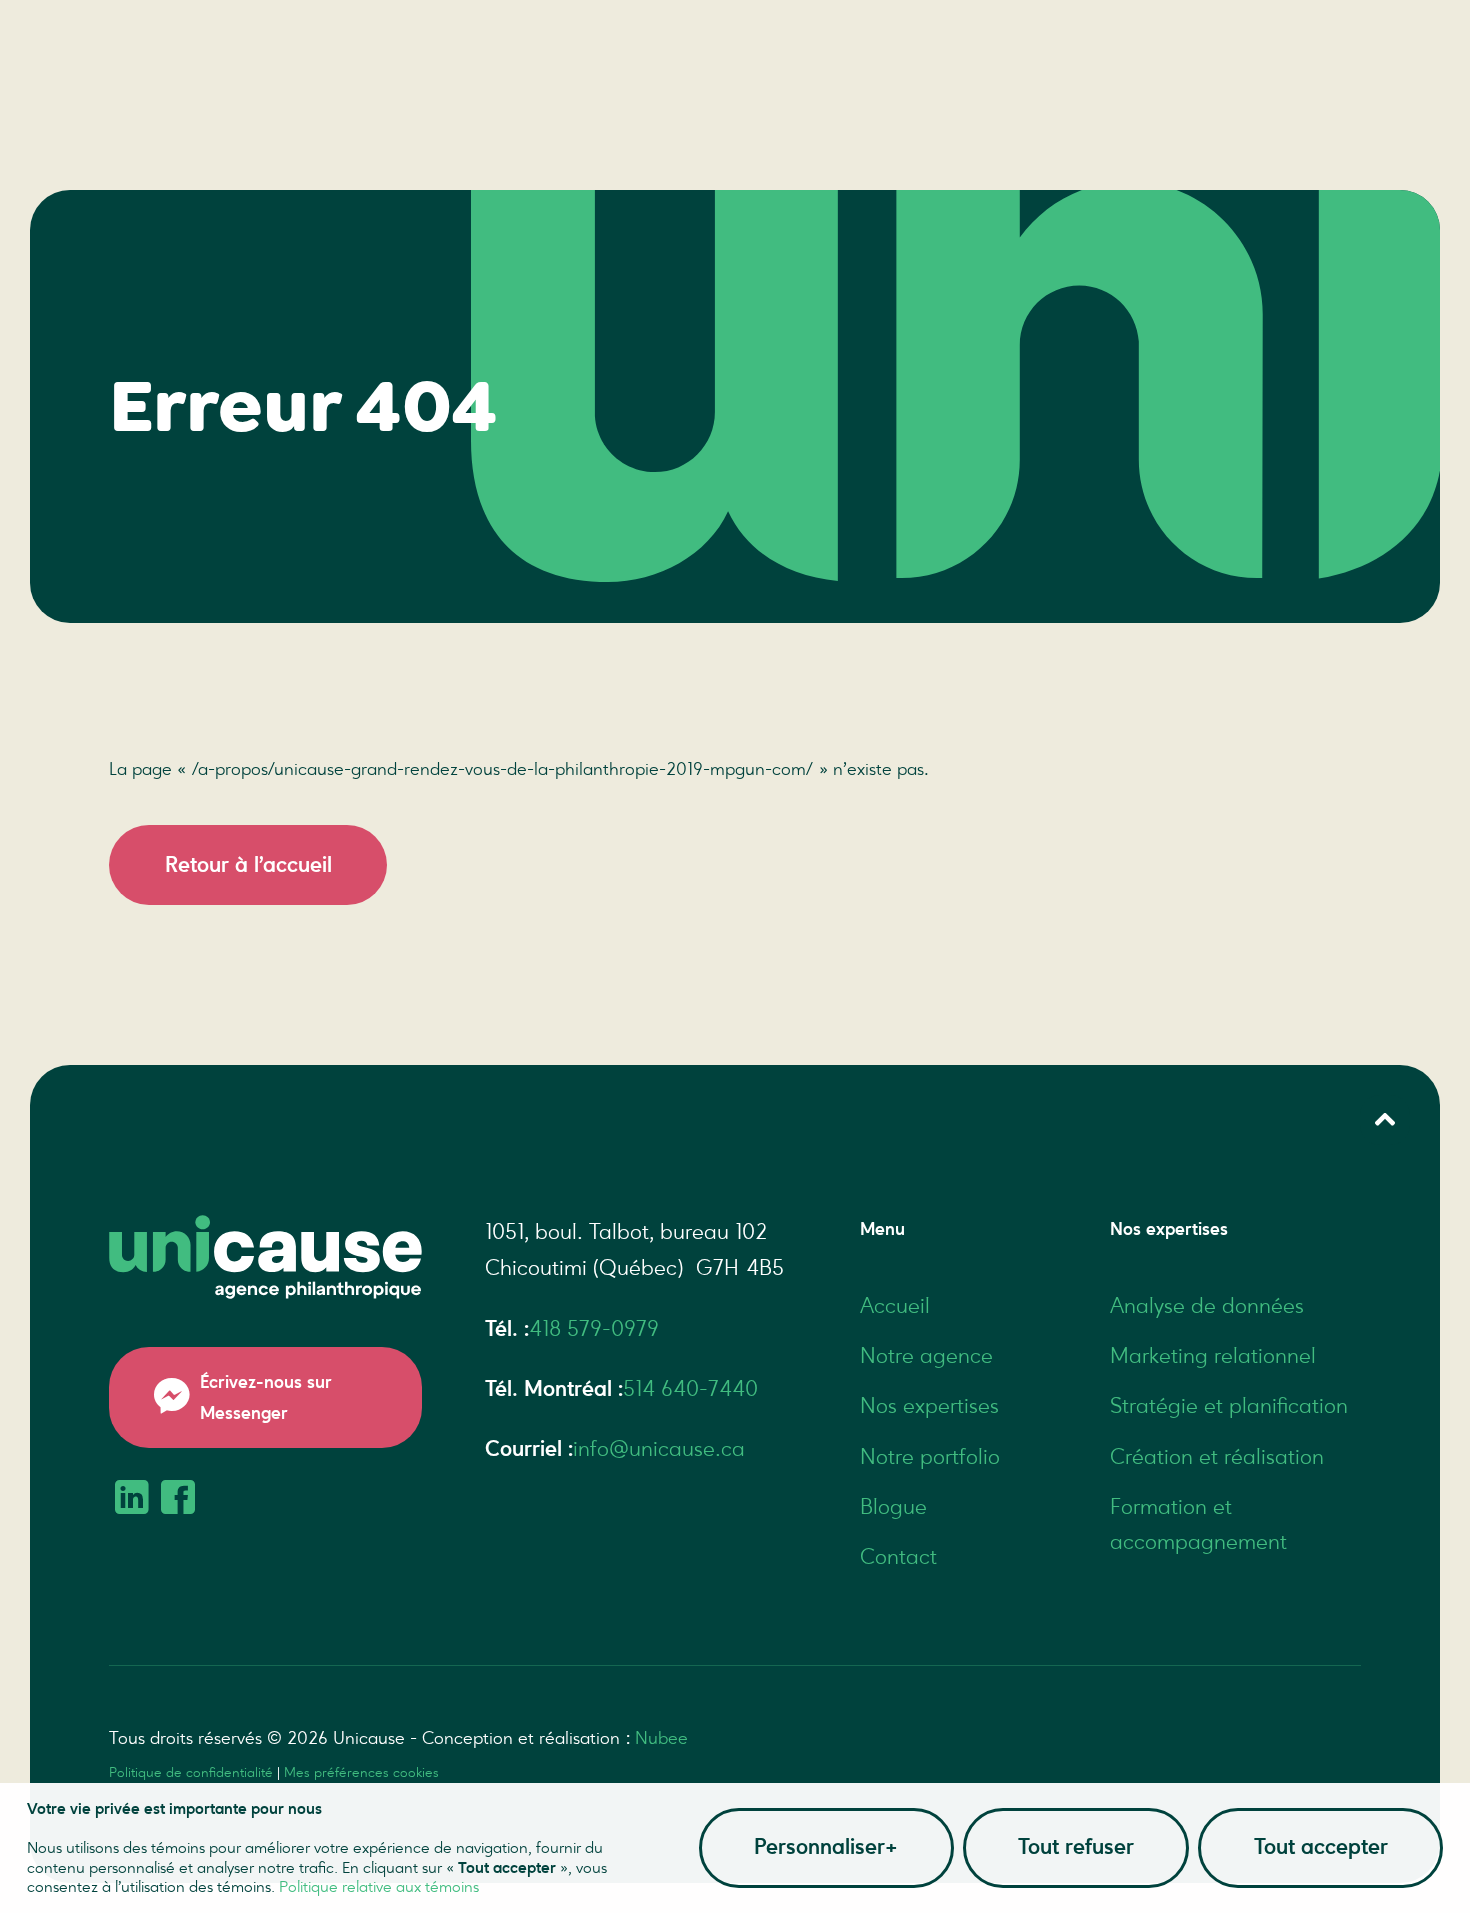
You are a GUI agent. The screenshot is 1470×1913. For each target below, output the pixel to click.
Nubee (661, 1738)
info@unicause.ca (659, 1449)
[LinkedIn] (132, 1500)
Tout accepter (1321, 1847)
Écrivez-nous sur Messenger (266, 1397)
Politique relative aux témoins (379, 1886)
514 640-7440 (690, 1389)
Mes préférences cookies (361, 1772)
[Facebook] (178, 1500)
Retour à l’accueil (248, 865)
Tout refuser (1076, 1847)
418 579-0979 (594, 1329)
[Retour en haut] (1385, 1120)
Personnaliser (826, 1847)
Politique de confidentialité (191, 1772)
